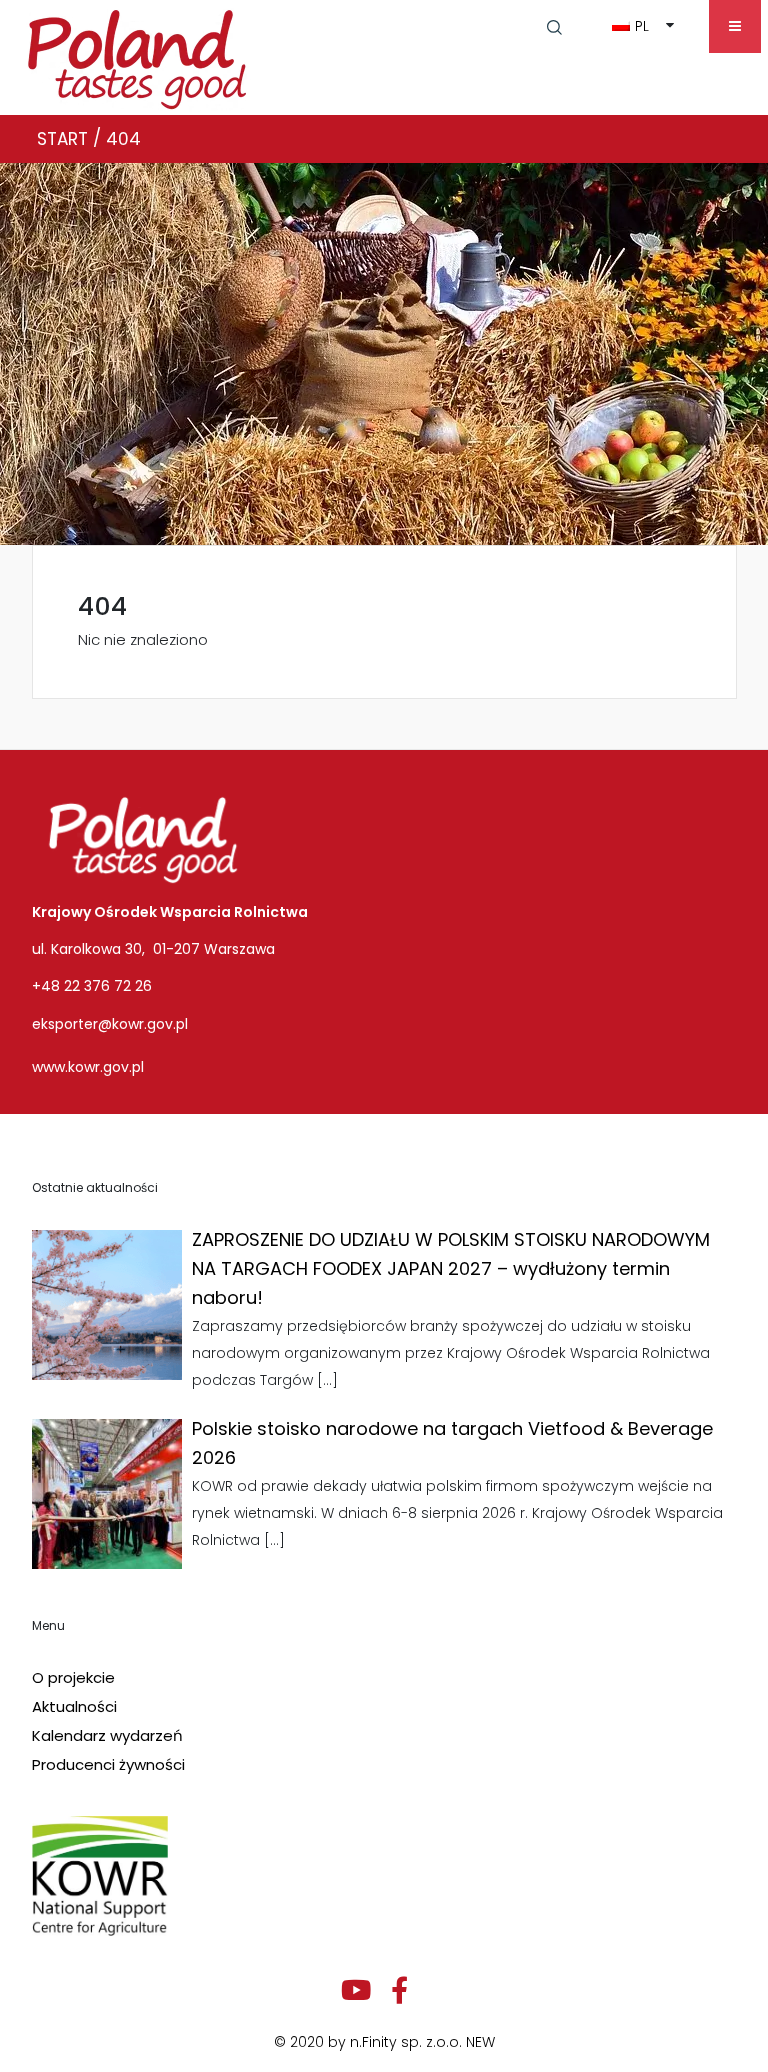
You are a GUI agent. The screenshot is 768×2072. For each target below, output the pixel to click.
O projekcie (73, 1677)
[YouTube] (356, 1990)
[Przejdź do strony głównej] (137, 56)
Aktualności (74, 1706)
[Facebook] (399, 1990)
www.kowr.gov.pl (88, 1067)
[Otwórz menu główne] (735, 26)
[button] (554, 26)
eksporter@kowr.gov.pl (110, 1024)
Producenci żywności (108, 1764)
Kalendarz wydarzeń (107, 1735)
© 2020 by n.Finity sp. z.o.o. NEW (384, 2042)
